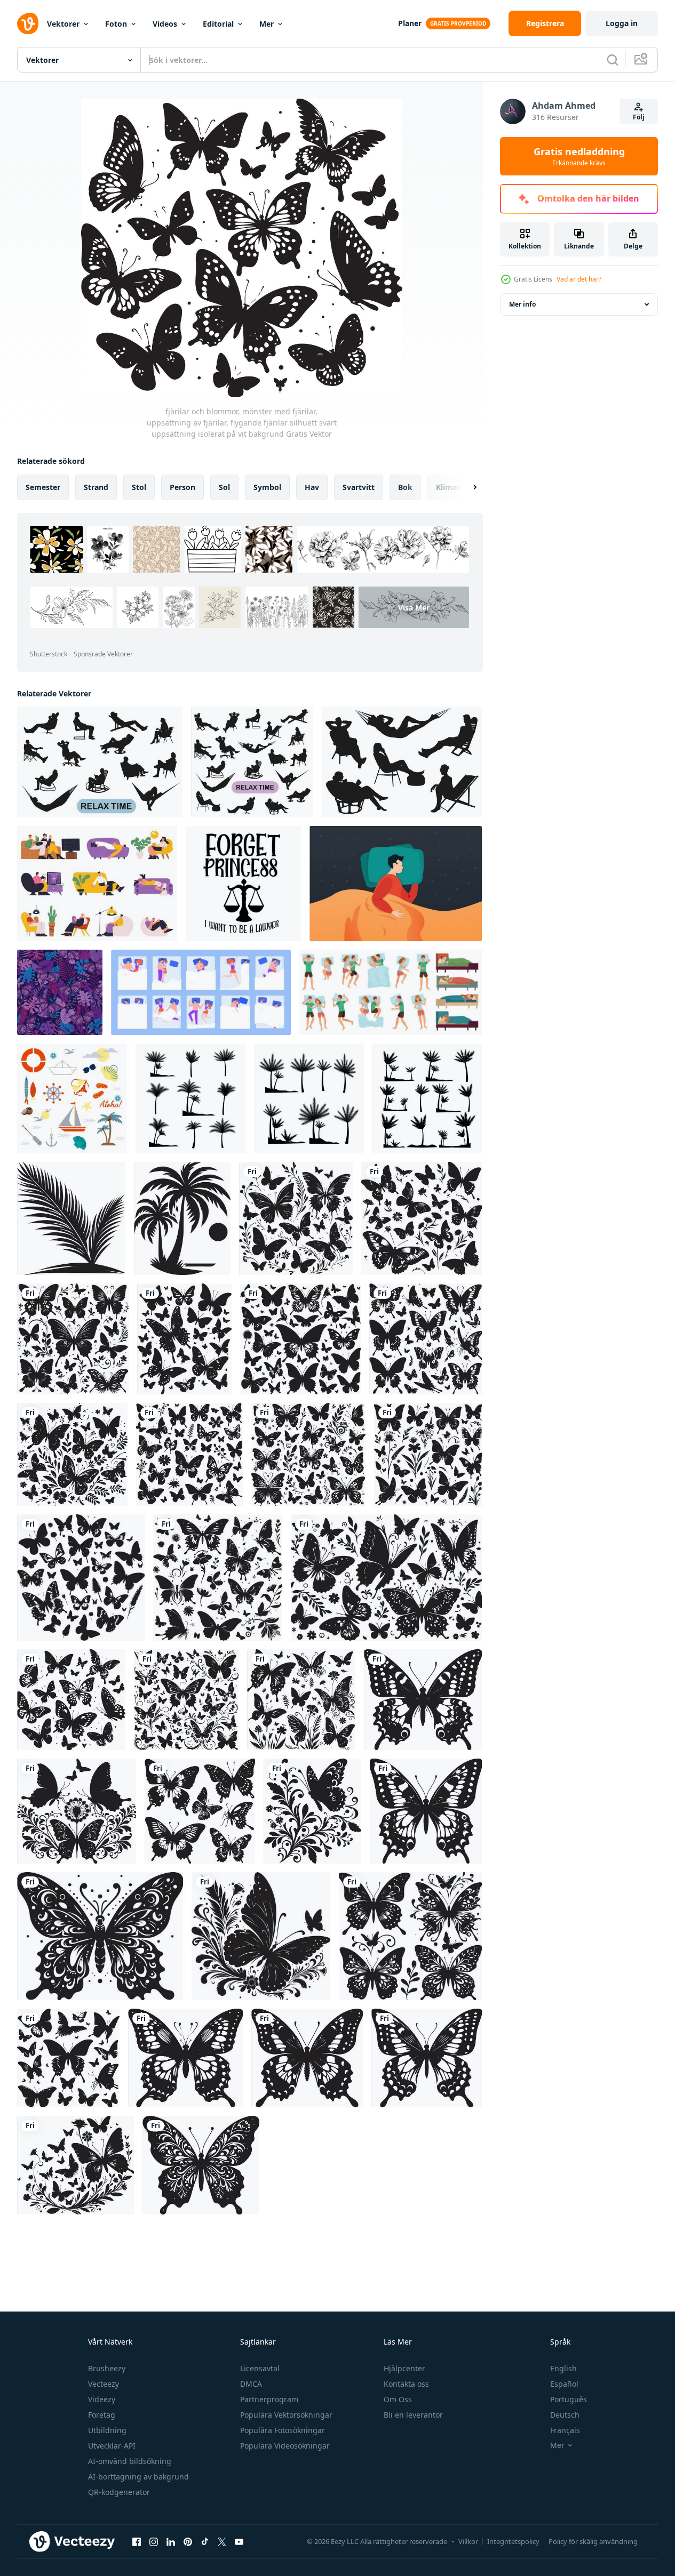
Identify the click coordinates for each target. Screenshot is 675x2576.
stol (139, 487)
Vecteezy (104, 2384)
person (182, 487)
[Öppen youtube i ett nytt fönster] (239, 2541)
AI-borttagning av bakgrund (138, 2477)
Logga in (622, 23)
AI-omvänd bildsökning (130, 2461)
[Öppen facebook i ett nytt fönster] (137, 2541)
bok (405, 487)
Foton (116, 24)
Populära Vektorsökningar (286, 2415)
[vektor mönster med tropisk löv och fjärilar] (60, 992)
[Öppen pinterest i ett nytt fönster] (188, 2541)
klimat (448, 487)
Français (565, 2430)
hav (312, 487)
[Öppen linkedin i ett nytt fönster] (171, 2541)
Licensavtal (260, 2368)
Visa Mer (414, 607)
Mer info (522, 304)
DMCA (251, 2384)
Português (569, 2399)
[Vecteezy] (28, 23)
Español (564, 2384)
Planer (410, 23)
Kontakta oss (406, 2384)
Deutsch (565, 2415)
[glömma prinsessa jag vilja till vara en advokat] (243, 884)
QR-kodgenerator (119, 2492)
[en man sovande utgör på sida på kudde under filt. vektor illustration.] (396, 884)
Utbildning (107, 2430)
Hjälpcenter (404, 2368)
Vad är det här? (579, 279)
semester (43, 487)
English (563, 2368)
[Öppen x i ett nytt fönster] (222, 2541)
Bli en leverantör (413, 2415)
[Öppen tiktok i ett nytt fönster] (205, 2541)
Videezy (102, 2399)
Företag (102, 2415)
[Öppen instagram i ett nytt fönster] (154, 2541)
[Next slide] (466, 487)
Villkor (468, 2541)
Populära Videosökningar (285, 2446)
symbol (267, 487)
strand (96, 487)
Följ (639, 117)
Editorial (218, 24)
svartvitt (359, 487)
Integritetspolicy (513, 2541)
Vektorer (63, 24)
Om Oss (398, 2399)
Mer (267, 24)
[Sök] (613, 60)
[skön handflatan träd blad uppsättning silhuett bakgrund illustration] (71, 1218)
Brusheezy (107, 2368)
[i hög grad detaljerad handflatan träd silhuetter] (182, 1218)
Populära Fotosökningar (283, 2430)
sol (224, 487)
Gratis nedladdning (579, 156)
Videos (165, 24)
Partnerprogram (269, 2399)
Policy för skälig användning (593, 2541)
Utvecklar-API (112, 2446)
